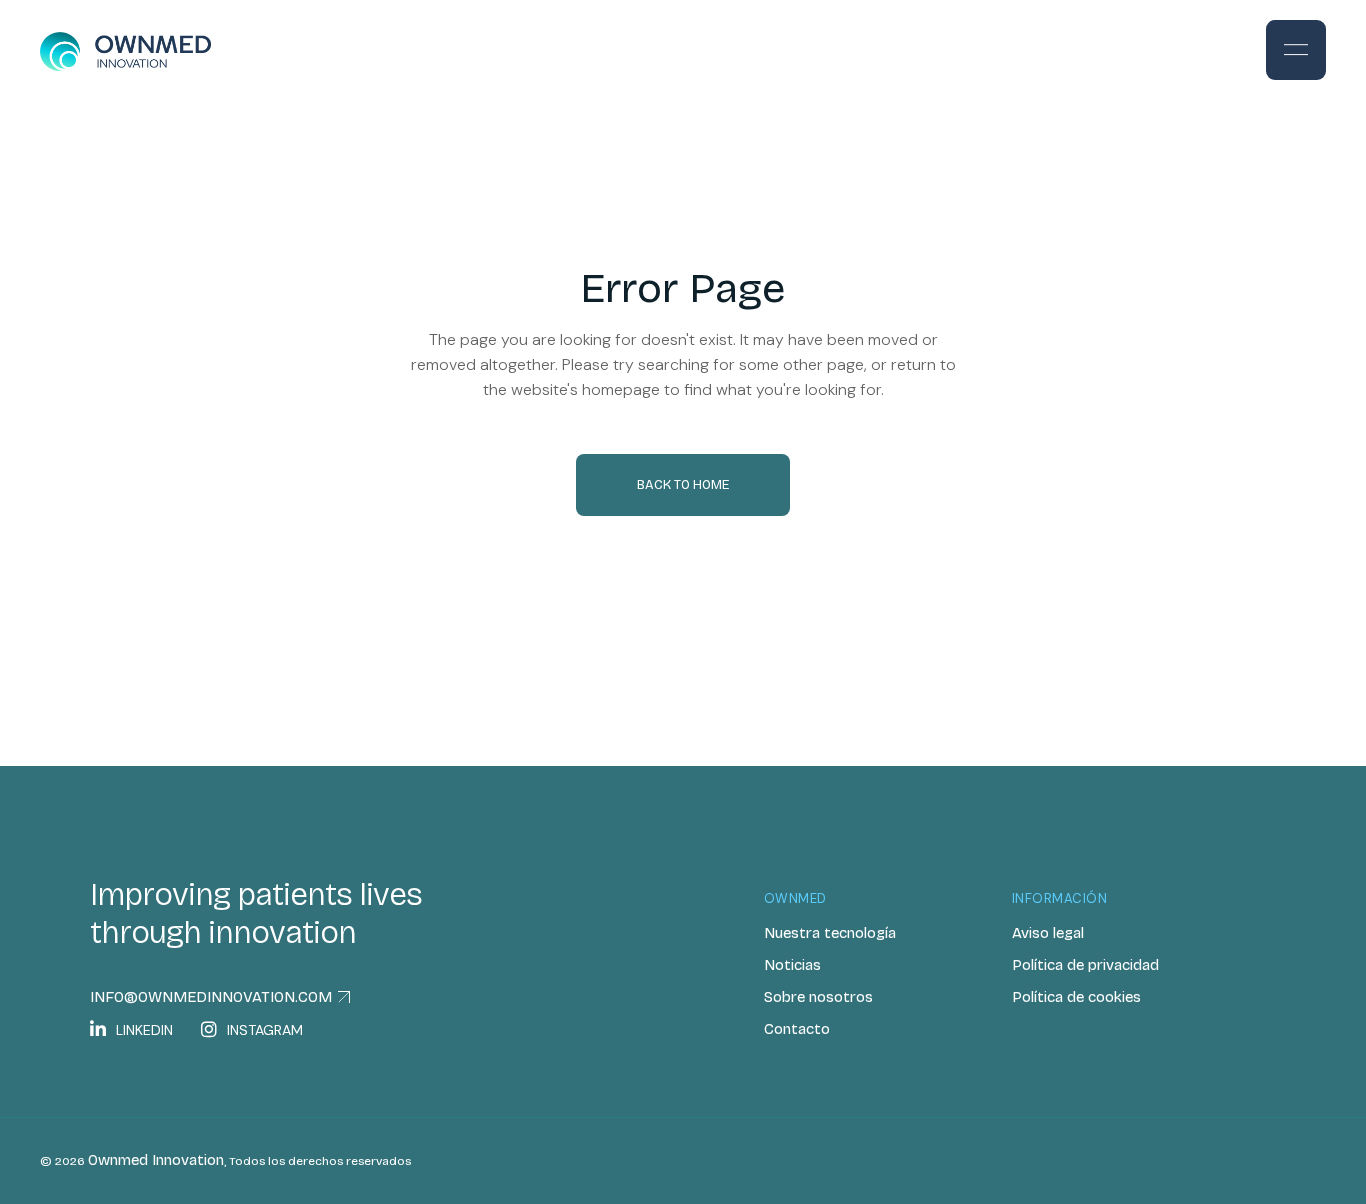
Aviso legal (1048, 933)
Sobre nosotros (818, 997)
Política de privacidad (1085, 965)
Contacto (797, 1029)
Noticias (792, 965)
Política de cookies (1076, 997)
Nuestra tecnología (830, 933)
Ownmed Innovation (156, 1160)
